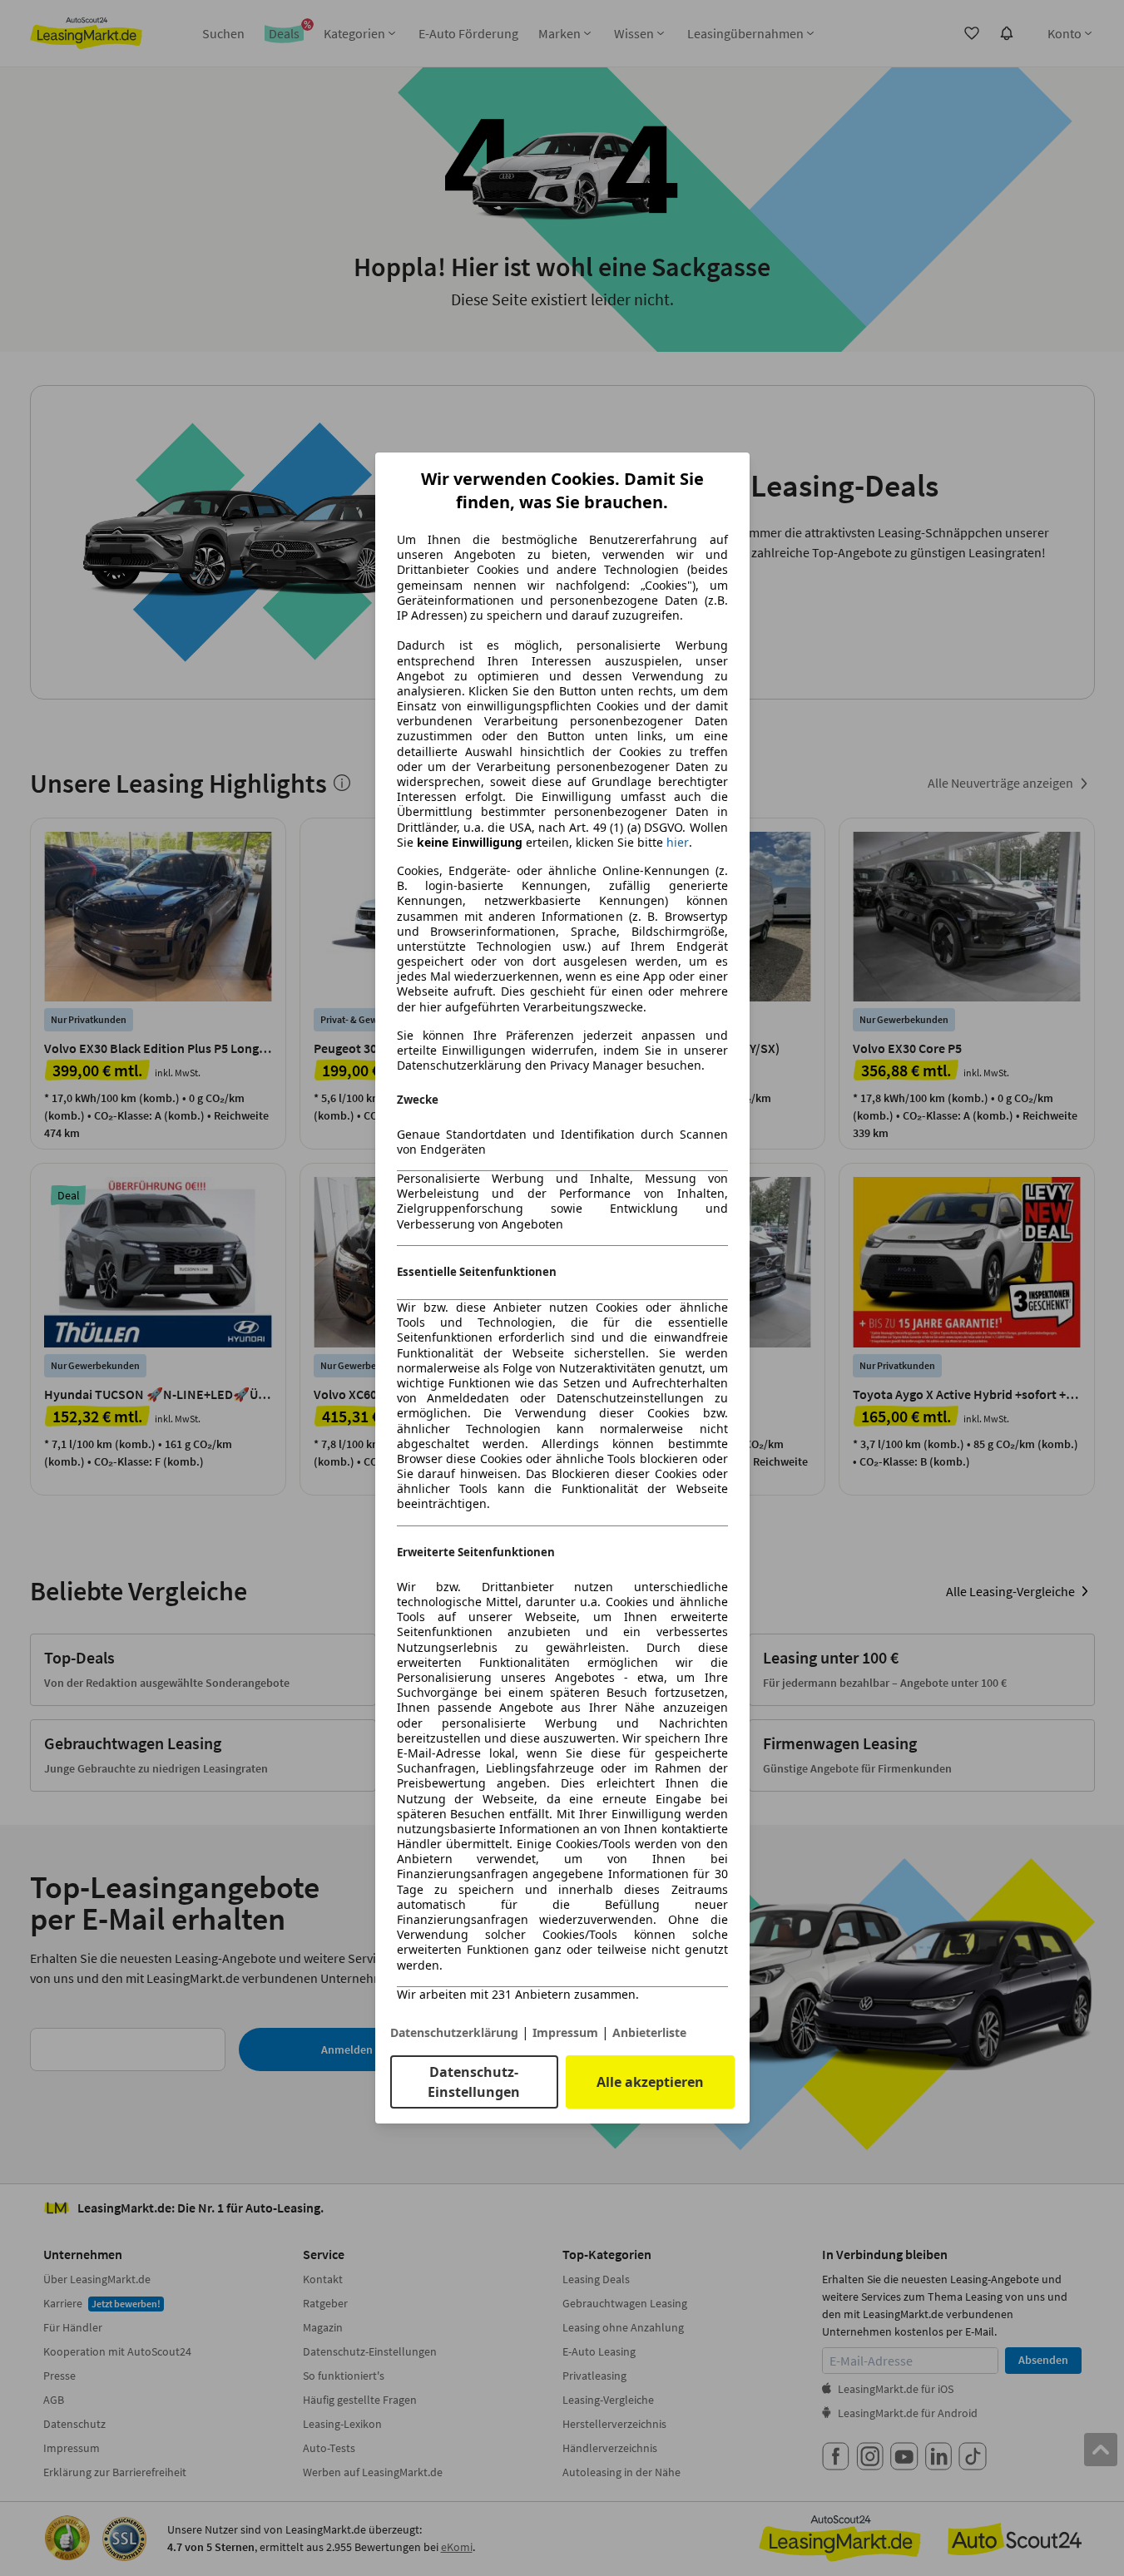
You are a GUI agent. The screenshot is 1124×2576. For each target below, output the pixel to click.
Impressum (565, 2032)
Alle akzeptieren (650, 2082)
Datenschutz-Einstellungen (474, 2082)
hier (678, 843)
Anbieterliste (649, 2032)
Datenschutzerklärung (454, 2032)
